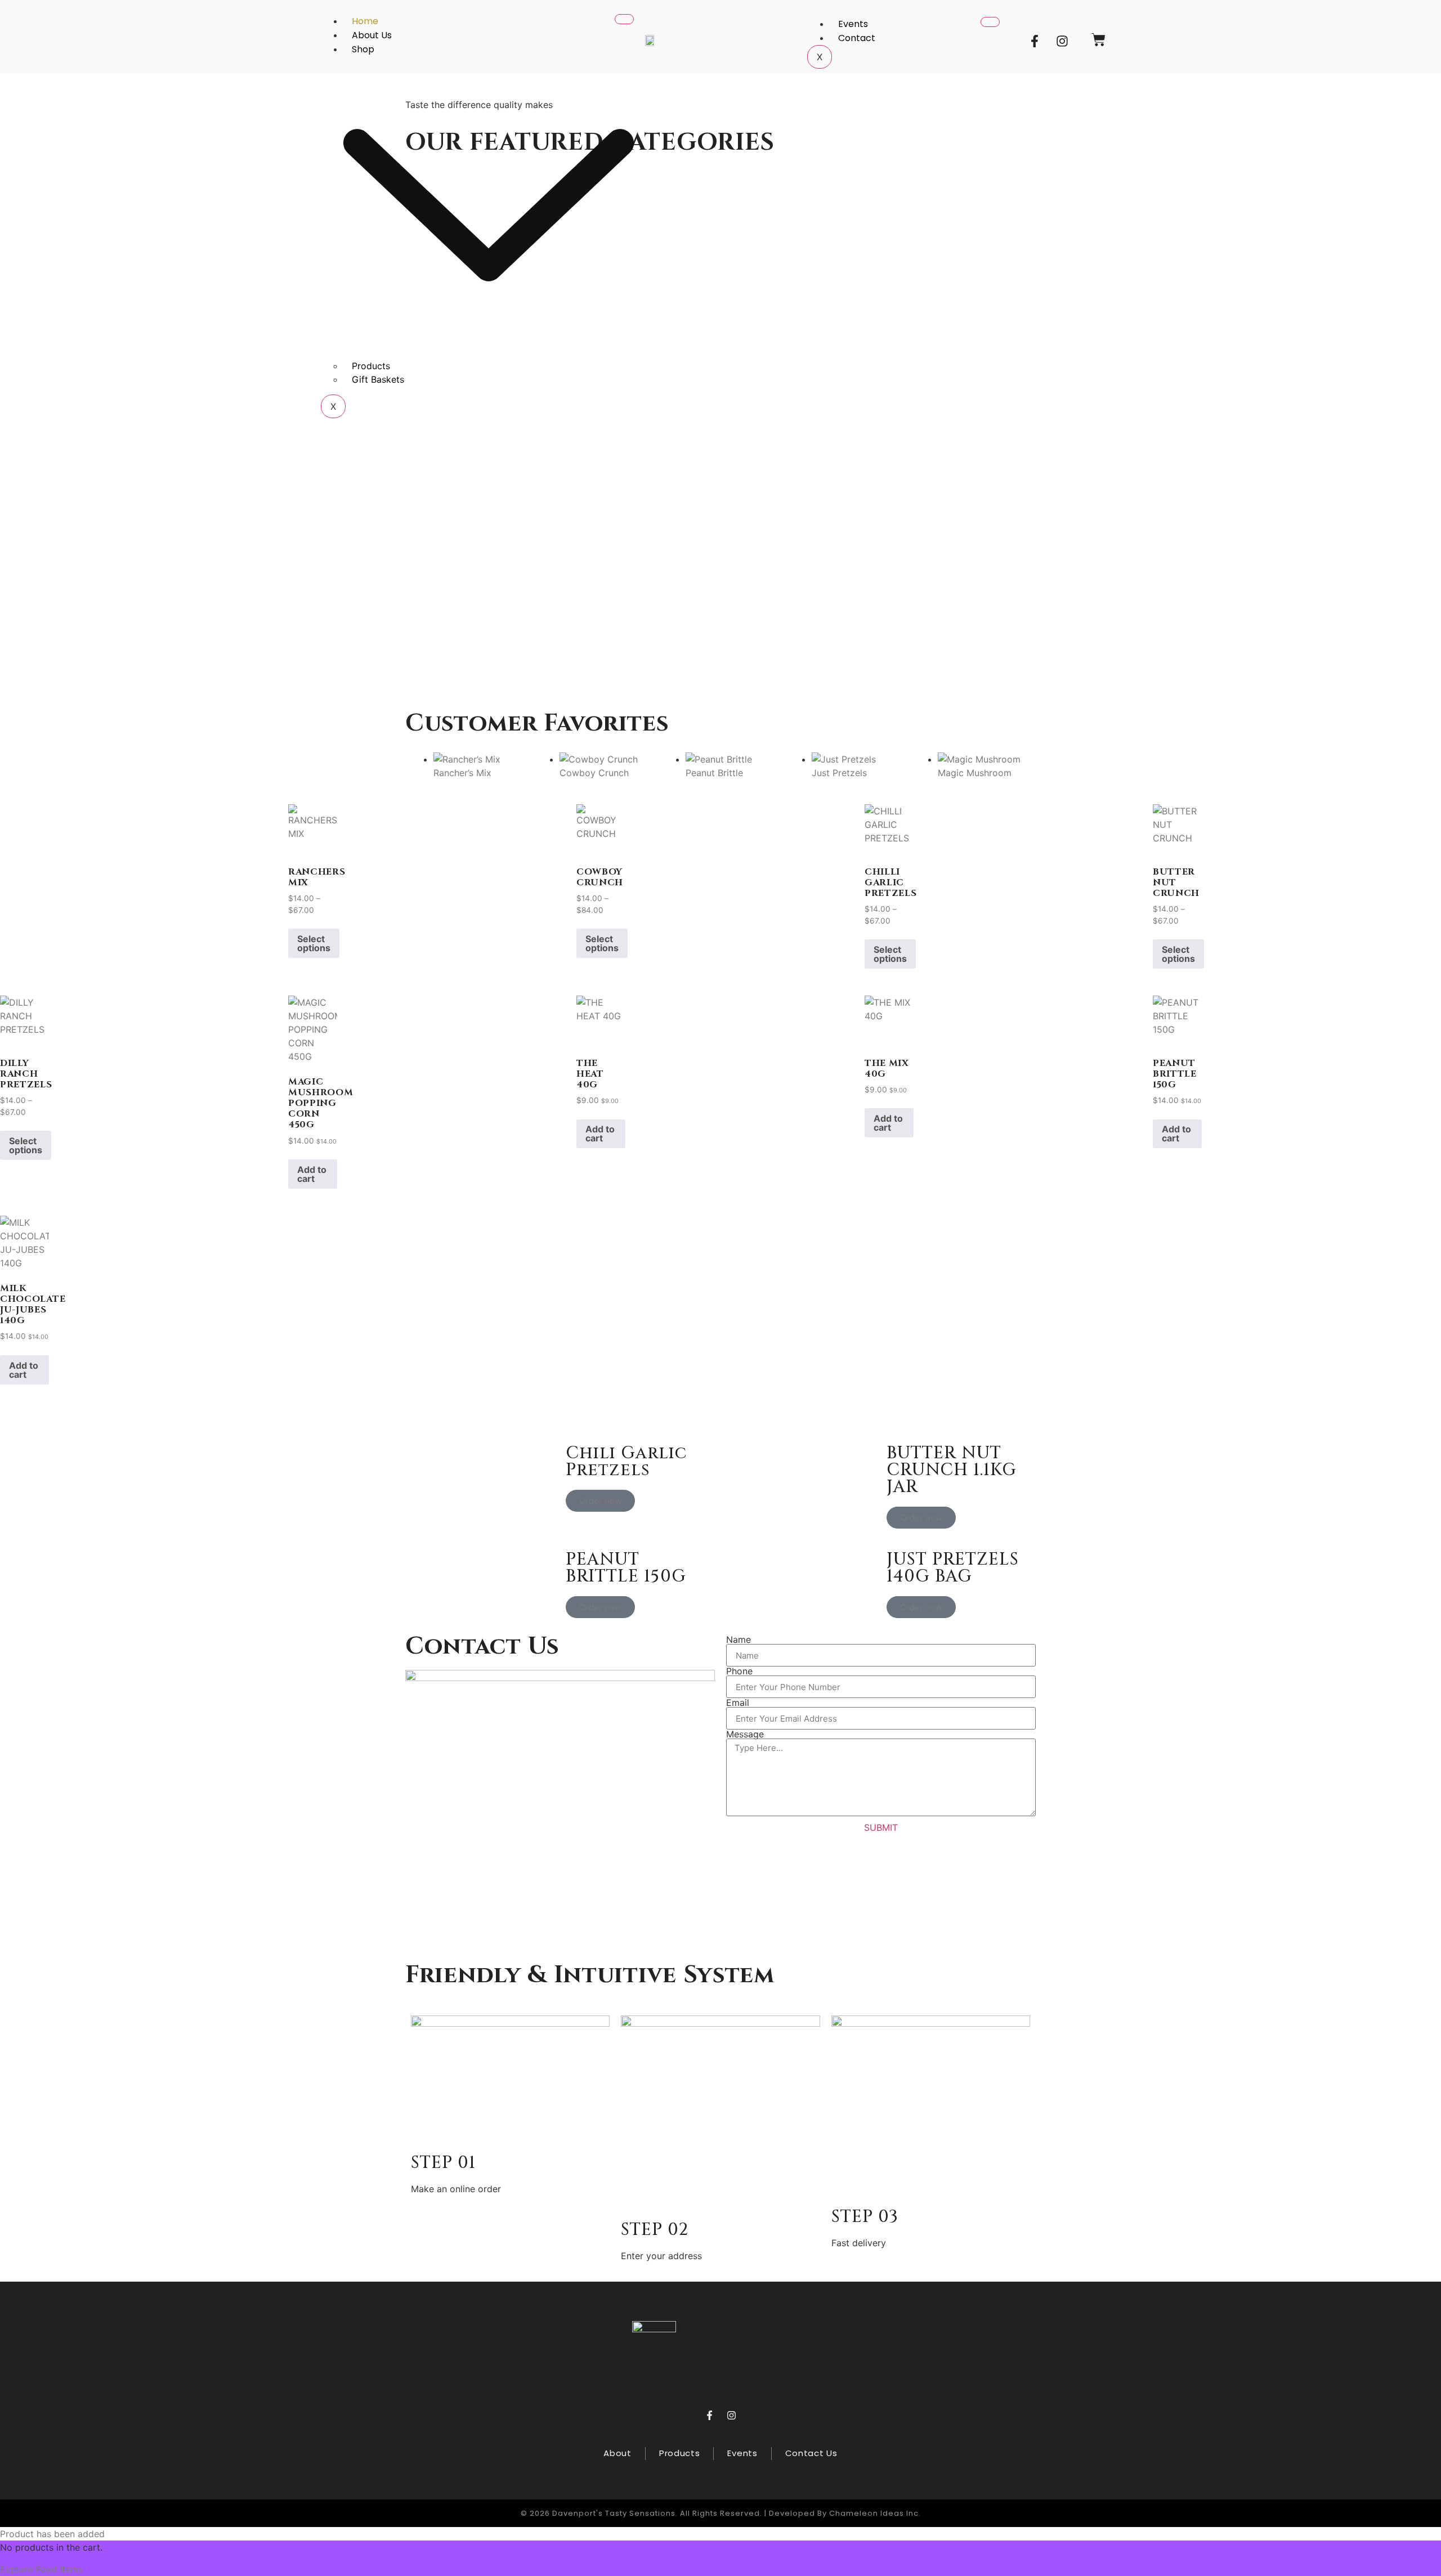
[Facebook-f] (1035, 41)
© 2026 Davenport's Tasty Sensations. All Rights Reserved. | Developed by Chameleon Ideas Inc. (721, 2513)
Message (745, 1734)
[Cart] (1098, 40)
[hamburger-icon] (624, 19)
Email (738, 1703)
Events (853, 24)
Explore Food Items (41, 2569)
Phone (739, 1671)
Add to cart (312, 1174)
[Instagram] (1062, 41)
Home (365, 21)
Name (739, 1639)
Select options (314, 943)
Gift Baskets (378, 379)
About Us (372, 35)
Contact (857, 38)
